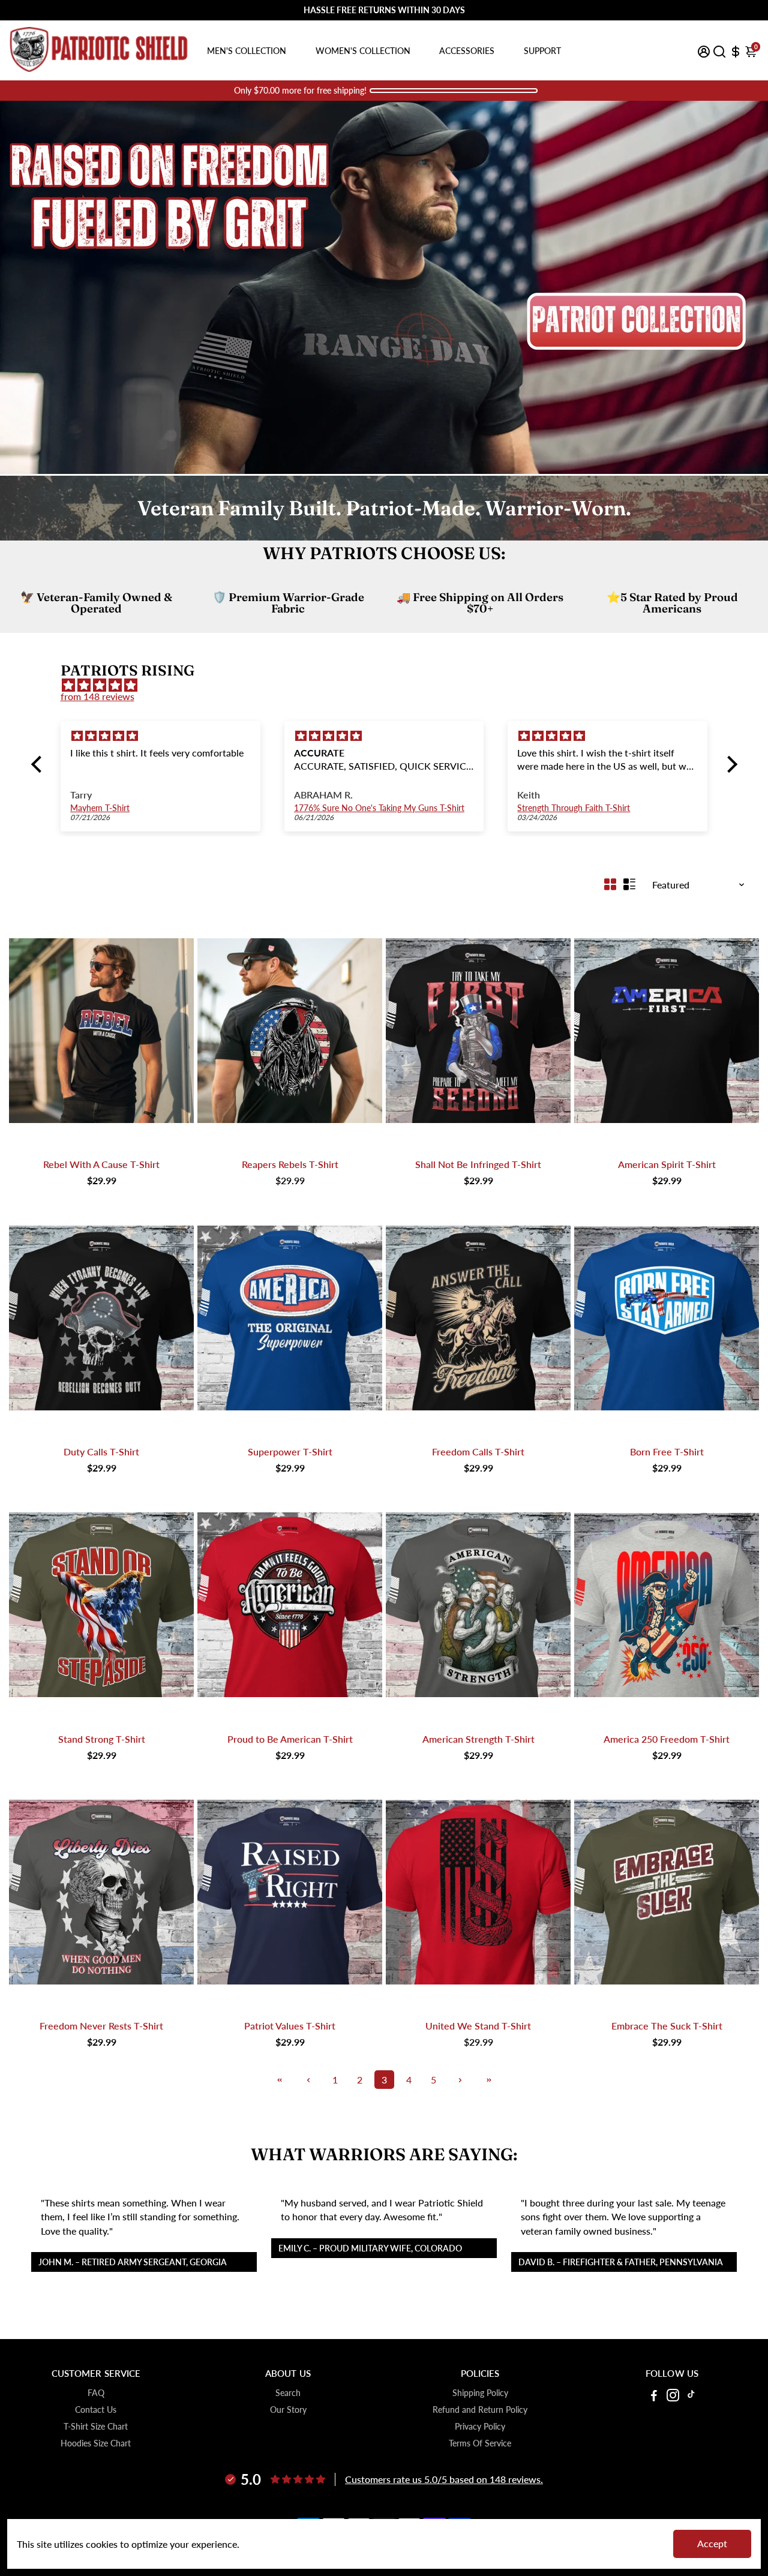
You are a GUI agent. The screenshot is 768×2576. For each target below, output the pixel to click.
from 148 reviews (97, 696)
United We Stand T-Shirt (478, 2026)
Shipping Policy (480, 2393)
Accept (712, 2543)
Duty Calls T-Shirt (101, 1451)
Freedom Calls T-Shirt (478, 1451)
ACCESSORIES (467, 51)
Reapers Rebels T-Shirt (290, 1164)
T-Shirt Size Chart (96, 2427)
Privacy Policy (480, 2427)
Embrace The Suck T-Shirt (667, 2026)
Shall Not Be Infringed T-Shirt (478, 1164)
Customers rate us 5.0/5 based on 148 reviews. (444, 2479)
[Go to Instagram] (673, 2397)
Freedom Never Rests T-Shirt (101, 2026)
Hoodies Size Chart (96, 2443)
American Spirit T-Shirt (667, 1164)
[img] (390, 685)
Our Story (288, 2410)
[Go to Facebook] (654, 2397)
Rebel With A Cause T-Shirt (101, 1164)
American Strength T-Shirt (478, 1739)
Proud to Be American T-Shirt (290, 1739)
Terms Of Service (480, 2443)
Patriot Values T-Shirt (290, 2026)
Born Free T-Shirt (667, 1451)
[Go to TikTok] (691, 2397)
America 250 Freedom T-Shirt (667, 1739)
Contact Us (96, 2410)
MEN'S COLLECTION (247, 51)
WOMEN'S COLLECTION (363, 51)
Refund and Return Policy (480, 2410)
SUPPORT (542, 51)
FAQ (96, 2393)
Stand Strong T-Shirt (102, 1739)
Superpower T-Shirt (290, 1451)
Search (288, 2393)
